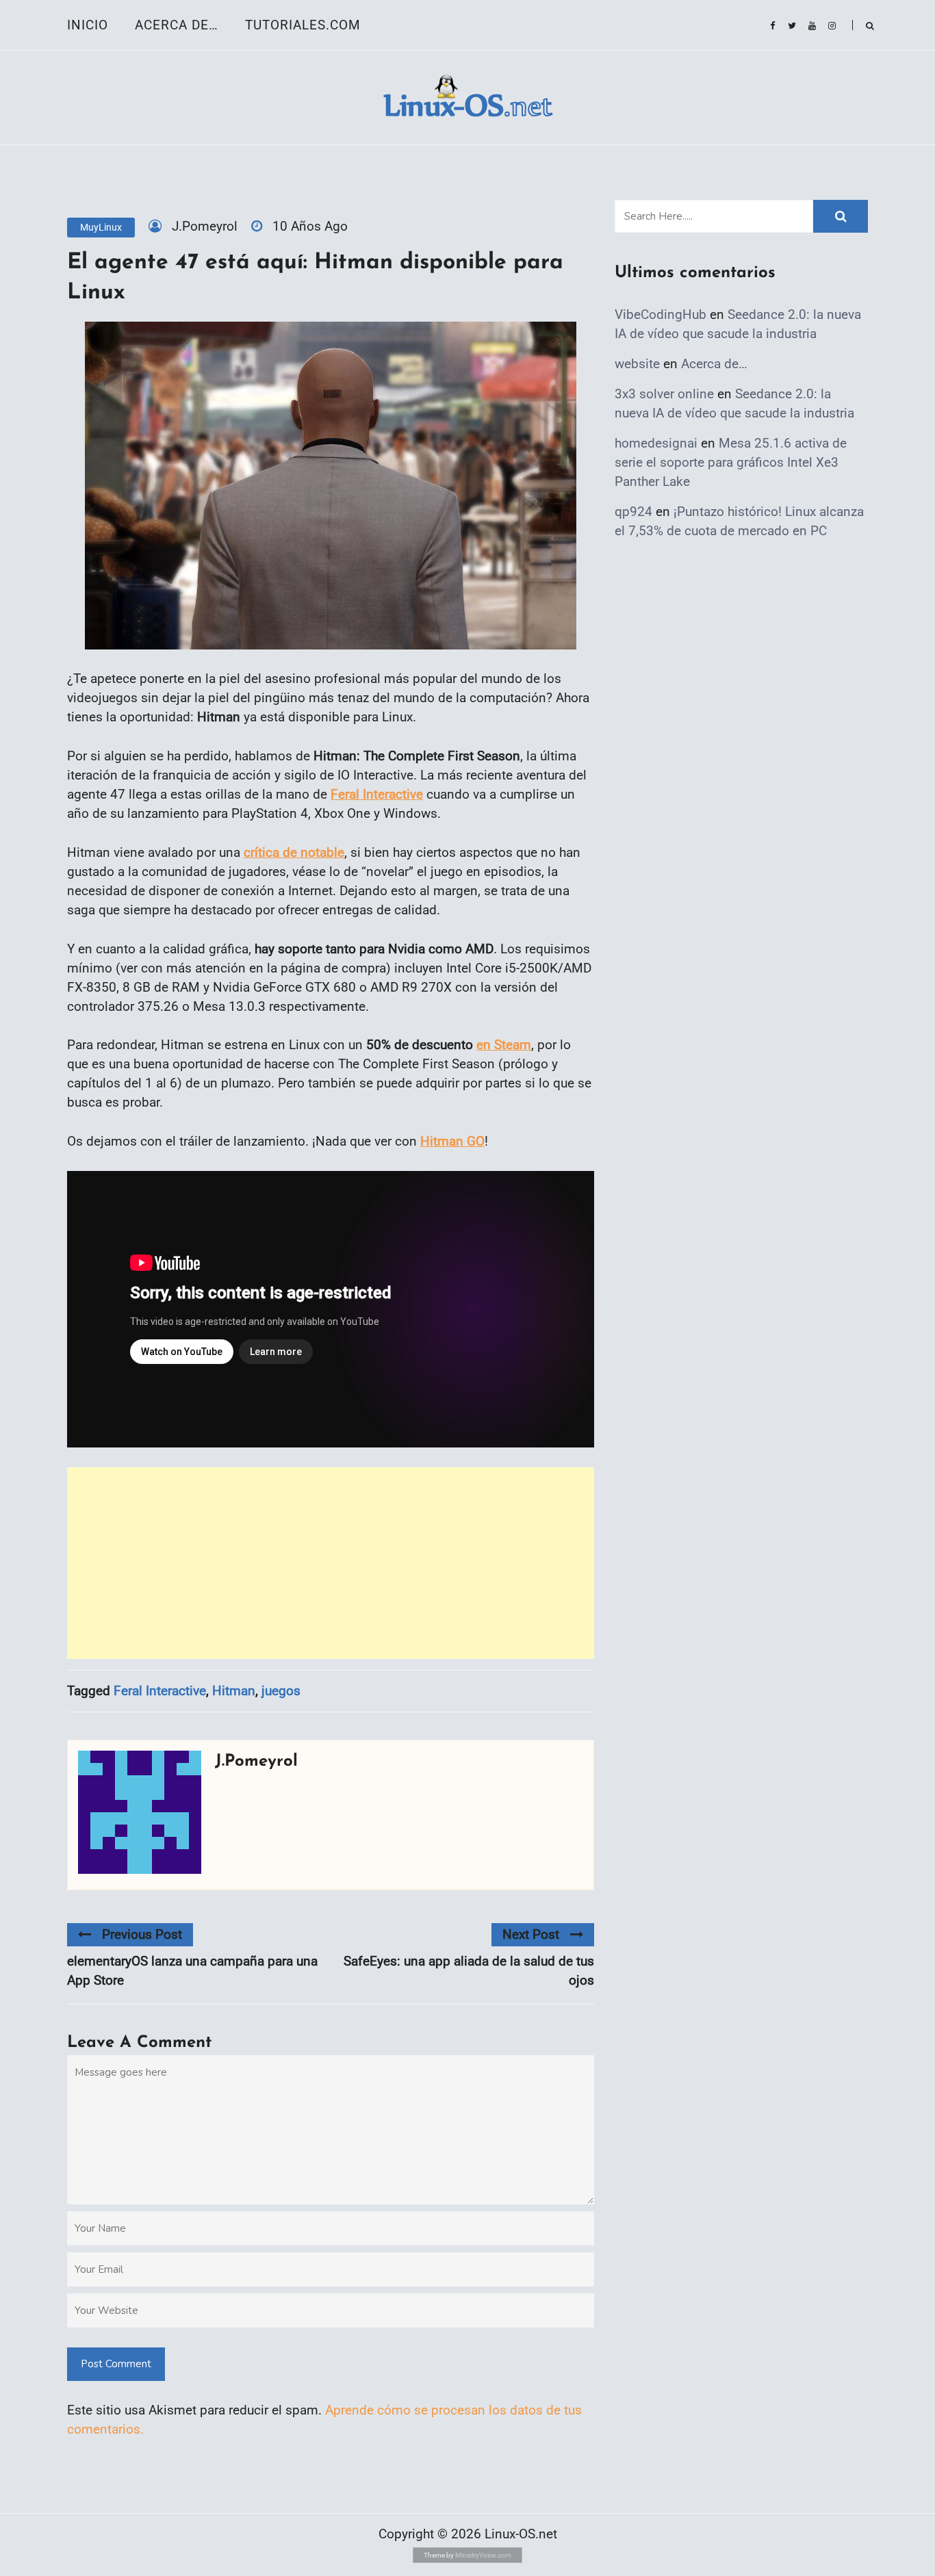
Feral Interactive (377, 794)
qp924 (633, 512)
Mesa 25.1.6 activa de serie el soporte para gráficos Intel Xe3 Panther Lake (731, 462)
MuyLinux (101, 227)
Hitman (234, 1691)
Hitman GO (452, 1141)
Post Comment (116, 2364)
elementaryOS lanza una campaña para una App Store (192, 1971)
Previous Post (142, 1934)
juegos (281, 1691)
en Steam (504, 1045)
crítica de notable (294, 852)
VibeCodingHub (661, 314)
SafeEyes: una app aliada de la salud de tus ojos (469, 1971)
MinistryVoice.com (483, 2555)
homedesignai (656, 443)
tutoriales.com (303, 25)
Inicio (88, 25)
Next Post (531, 1934)
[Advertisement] (331, 1563)
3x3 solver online (664, 394)
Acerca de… (177, 25)
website (637, 364)
